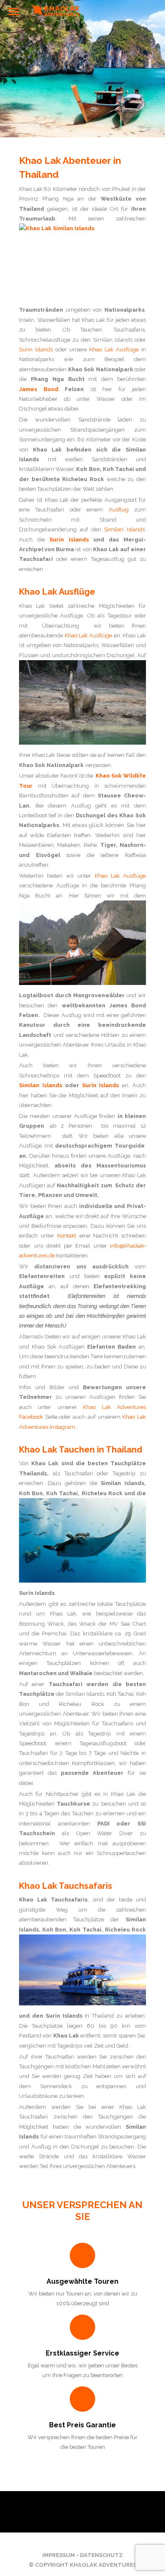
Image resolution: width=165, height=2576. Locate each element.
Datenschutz (101, 2555)
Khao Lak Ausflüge (114, 350)
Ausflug (119, 510)
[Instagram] (89, 2540)
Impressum (59, 2555)
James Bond (39, 389)
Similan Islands (124, 529)
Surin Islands (36, 350)
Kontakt (67, 1236)
